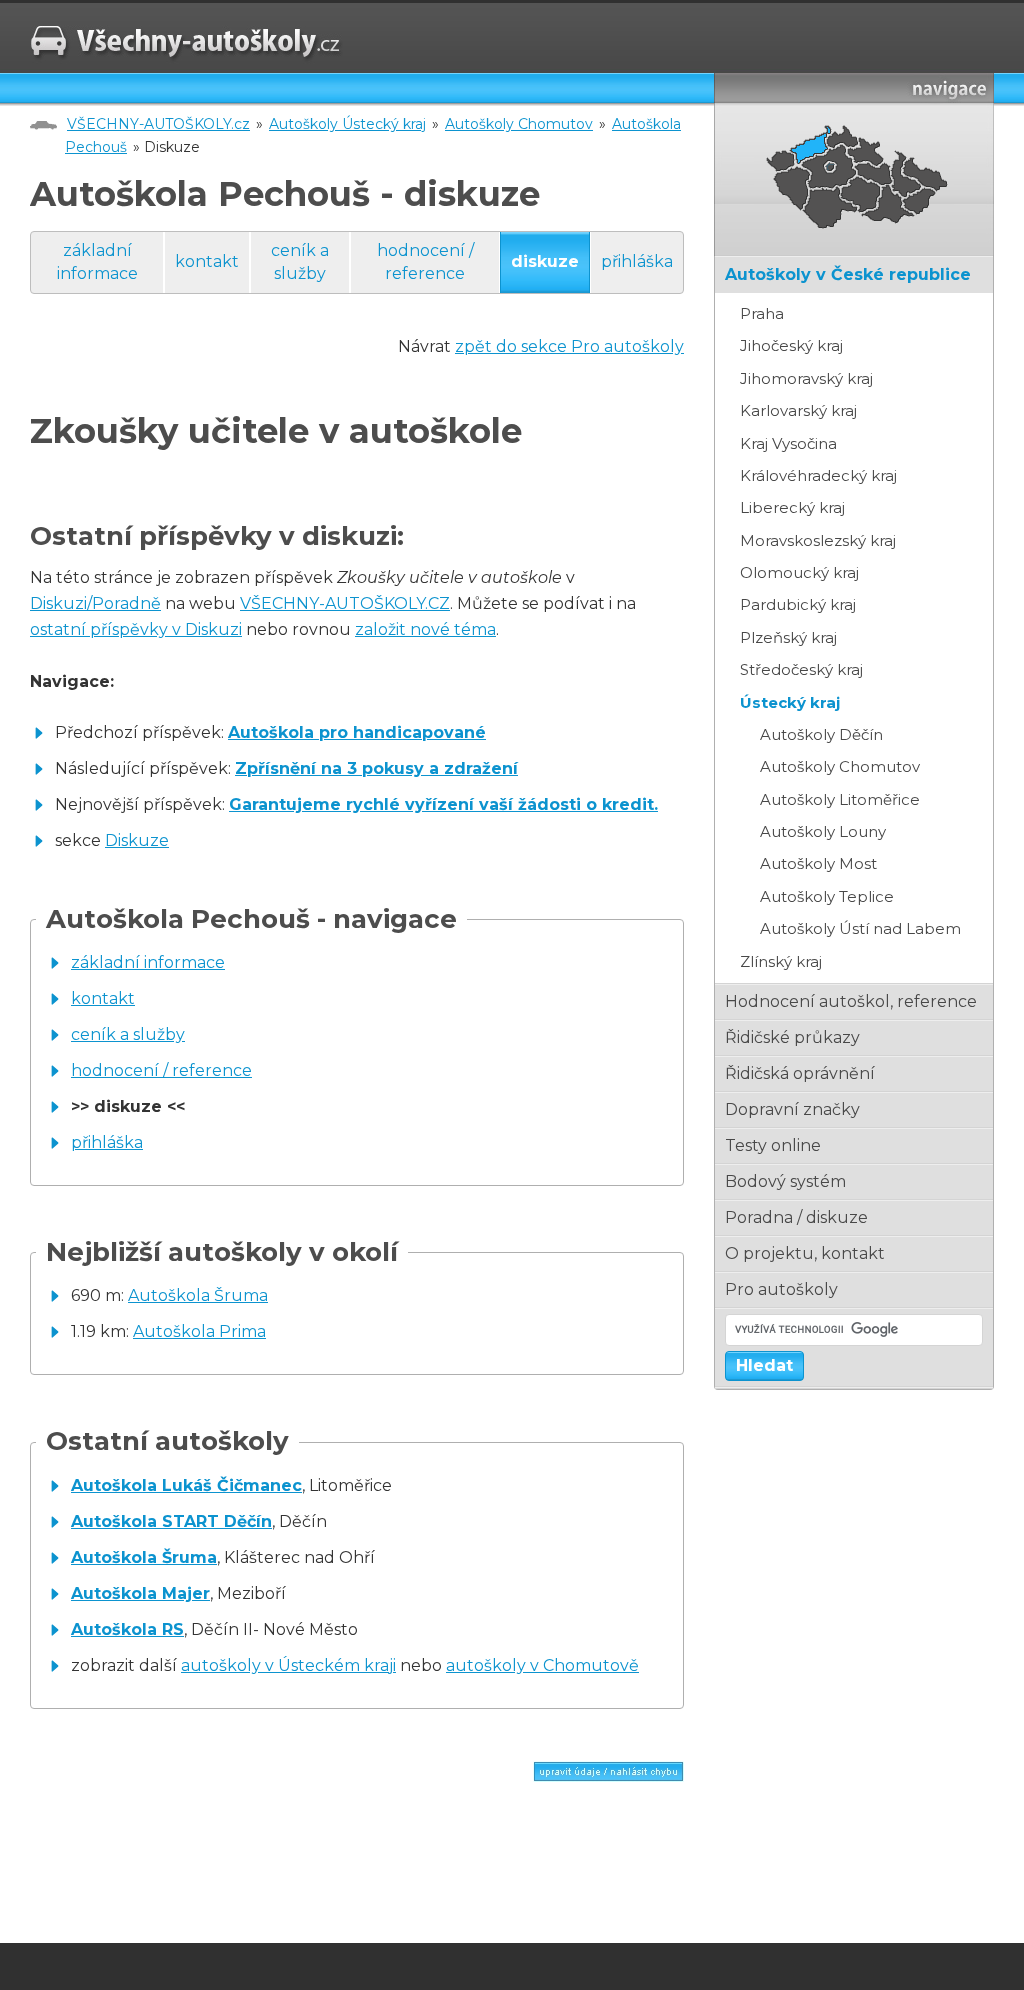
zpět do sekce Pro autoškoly (569, 346)
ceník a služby (300, 261)
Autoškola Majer (140, 1593)
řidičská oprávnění (800, 1073)
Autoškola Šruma (198, 1295)
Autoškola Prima (199, 1331)
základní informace (97, 261)
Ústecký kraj (790, 702)
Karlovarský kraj (798, 410)
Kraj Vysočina (788, 443)
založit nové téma (425, 629)
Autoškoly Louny (823, 831)
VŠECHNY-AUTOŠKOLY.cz (158, 124)
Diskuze (137, 840)
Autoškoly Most (818, 863)
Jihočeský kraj (791, 345)
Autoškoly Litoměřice (840, 799)
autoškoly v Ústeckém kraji (288, 1665)
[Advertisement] (264, 1867)
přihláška (637, 261)
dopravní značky (792, 1109)
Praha (762, 313)
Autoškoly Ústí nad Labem (860, 928)
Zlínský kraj (781, 961)
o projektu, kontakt (805, 1253)
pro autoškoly (781, 1289)
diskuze (545, 261)
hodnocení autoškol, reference (851, 1001)
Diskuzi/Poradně (95, 603)
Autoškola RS (127, 1629)
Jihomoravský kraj (806, 378)
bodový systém (785, 1181)
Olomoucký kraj (799, 572)
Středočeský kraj (801, 669)
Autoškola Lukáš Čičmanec (186, 1485)
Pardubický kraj (798, 604)
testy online (773, 1145)
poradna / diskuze (796, 1217)
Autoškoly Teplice (827, 896)
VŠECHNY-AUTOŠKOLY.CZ (345, 603)
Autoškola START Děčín (171, 1521)
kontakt (207, 261)
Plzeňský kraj (788, 637)
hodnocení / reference (425, 261)
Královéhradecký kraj (818, 475)
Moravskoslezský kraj (818, 540)
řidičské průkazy (792, 1037)
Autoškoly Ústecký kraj (347, 124)
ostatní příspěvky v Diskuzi (136, 629)
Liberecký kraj (792, 507)
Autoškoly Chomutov (519, 124)
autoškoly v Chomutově (542, 1665)
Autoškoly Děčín (821, 734)
